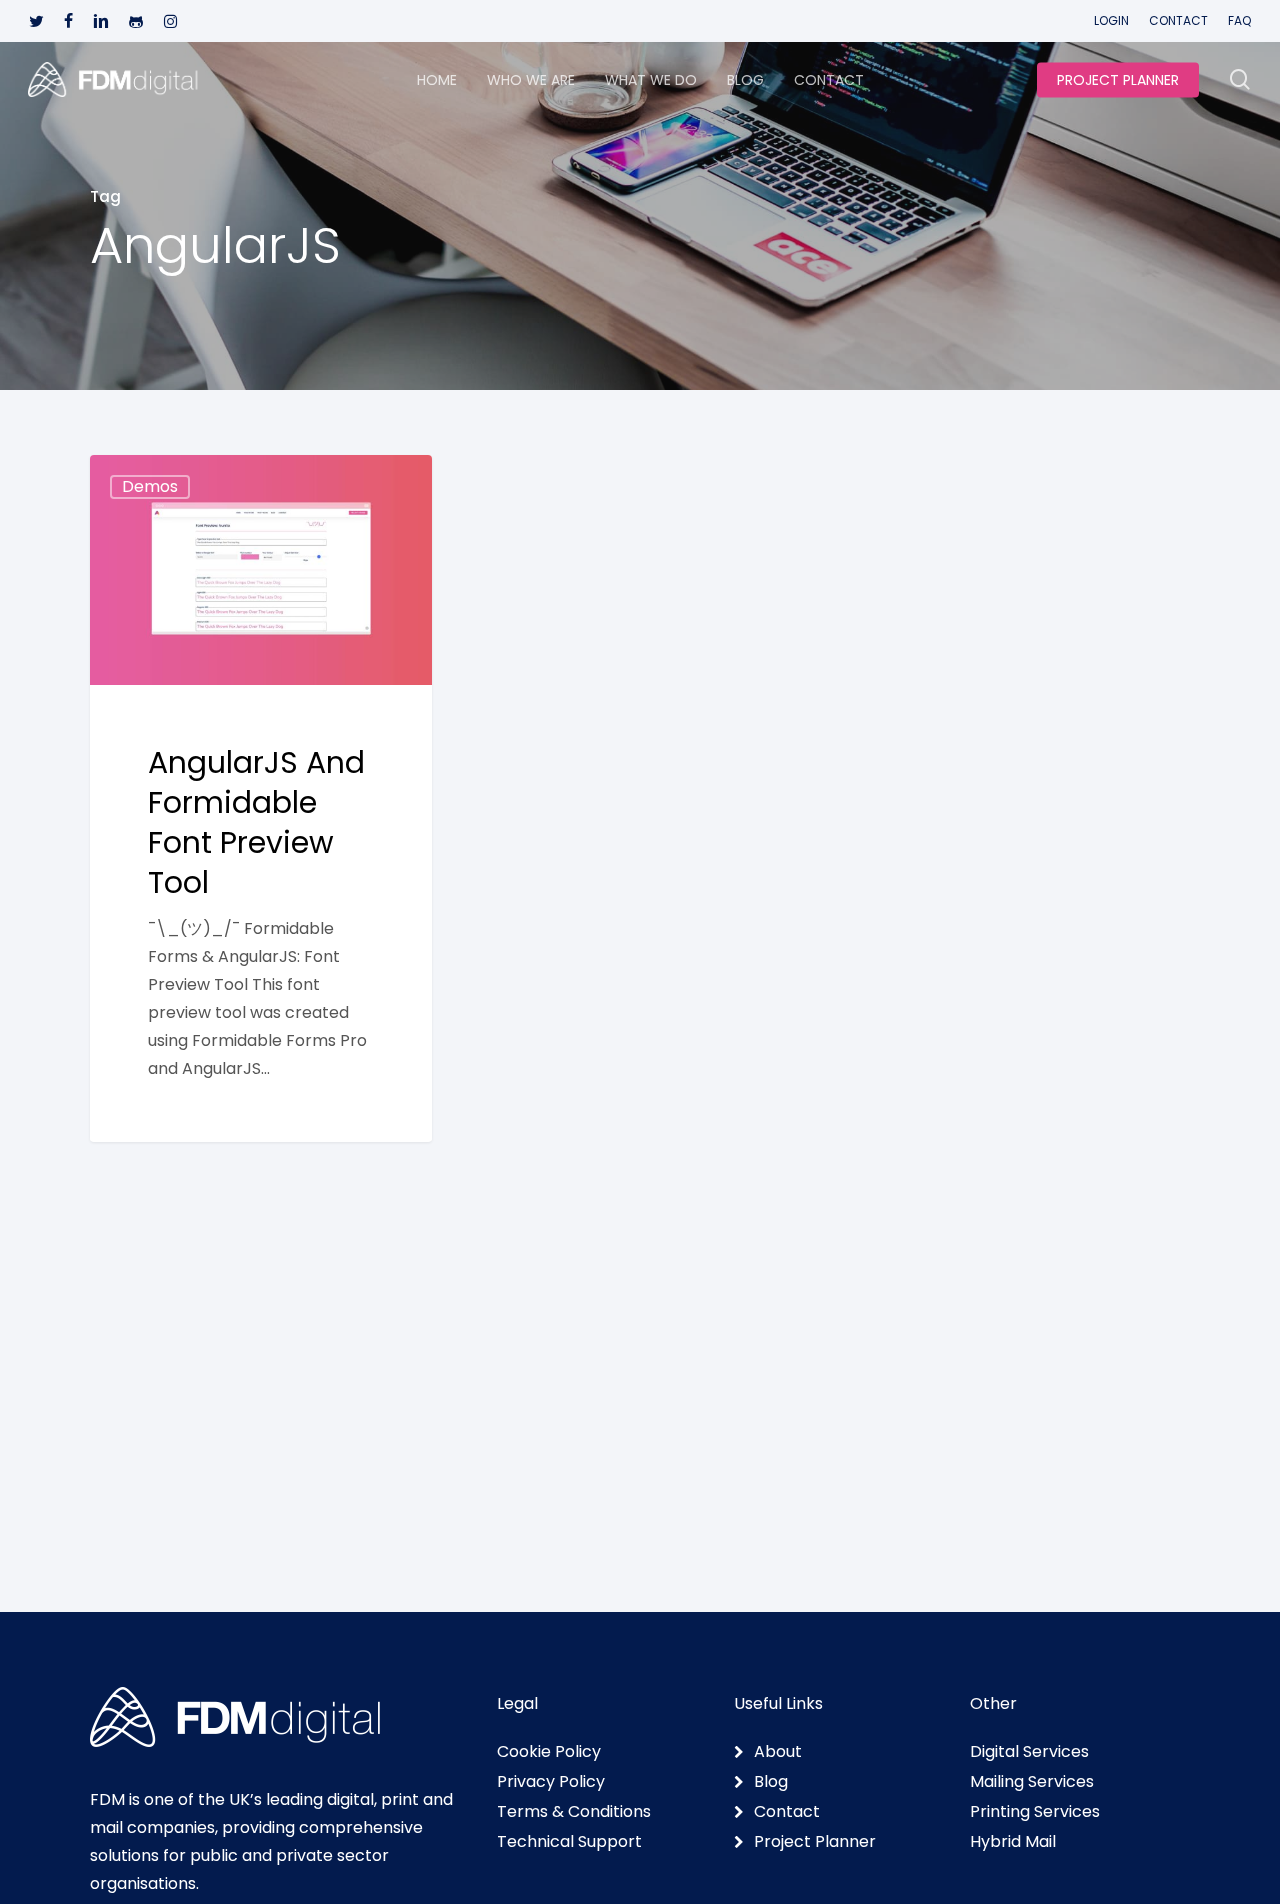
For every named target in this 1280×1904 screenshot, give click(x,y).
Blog (771, 1782)
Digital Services (1029, 1752)
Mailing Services (1032, 1782)
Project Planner (815, 1842)
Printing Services (1035, 1812)
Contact (787, 1812)
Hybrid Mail (1013, 1842)
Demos (150, 486)
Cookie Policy (549, 1752)
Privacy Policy (551, 1782)
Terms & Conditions (574, 1812)
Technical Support (569, 1842)
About (778, 1752)
